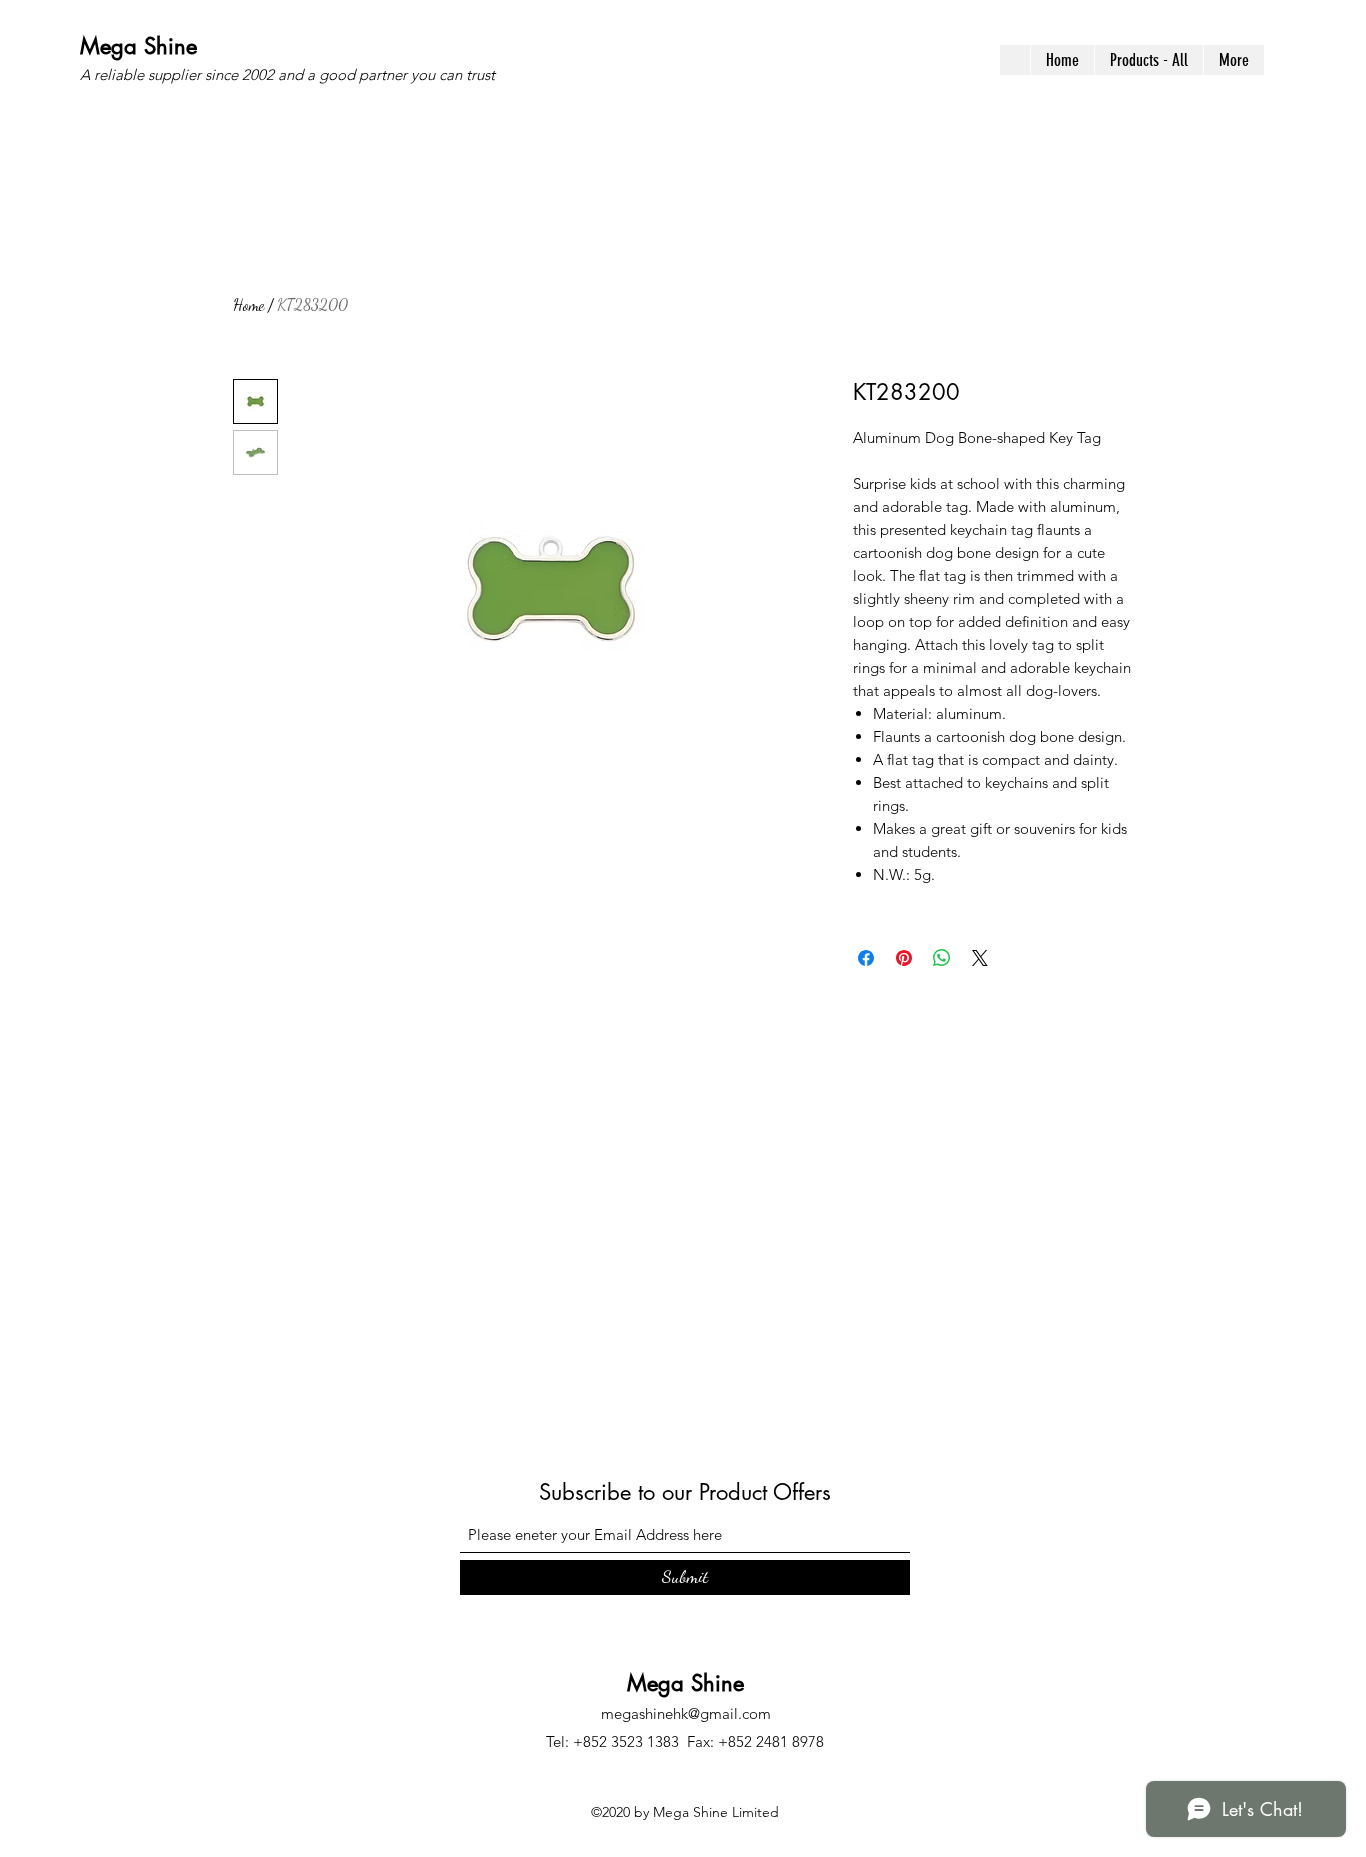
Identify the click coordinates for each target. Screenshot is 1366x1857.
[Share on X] (980, 958)
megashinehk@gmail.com (686, 1713)
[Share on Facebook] (866, 958)
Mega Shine (138, 46)
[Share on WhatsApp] (942, 958)
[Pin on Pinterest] (904, 958)
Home (248, 304)
